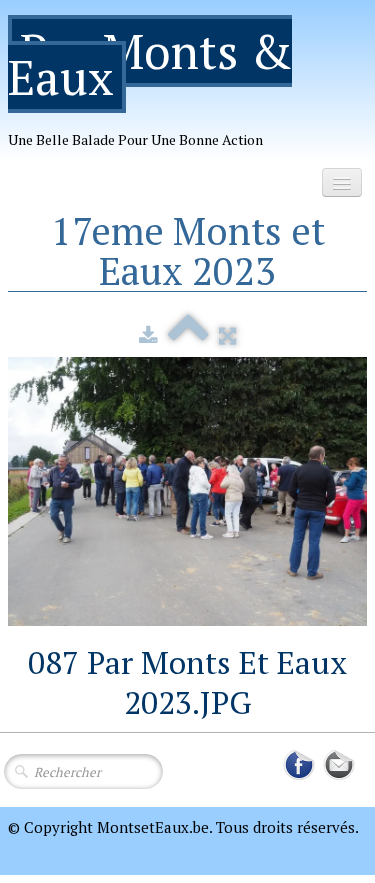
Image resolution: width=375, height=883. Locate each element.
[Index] (188, 335)
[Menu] (342, 182)
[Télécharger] (148, 335)
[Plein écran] (227, 335)
